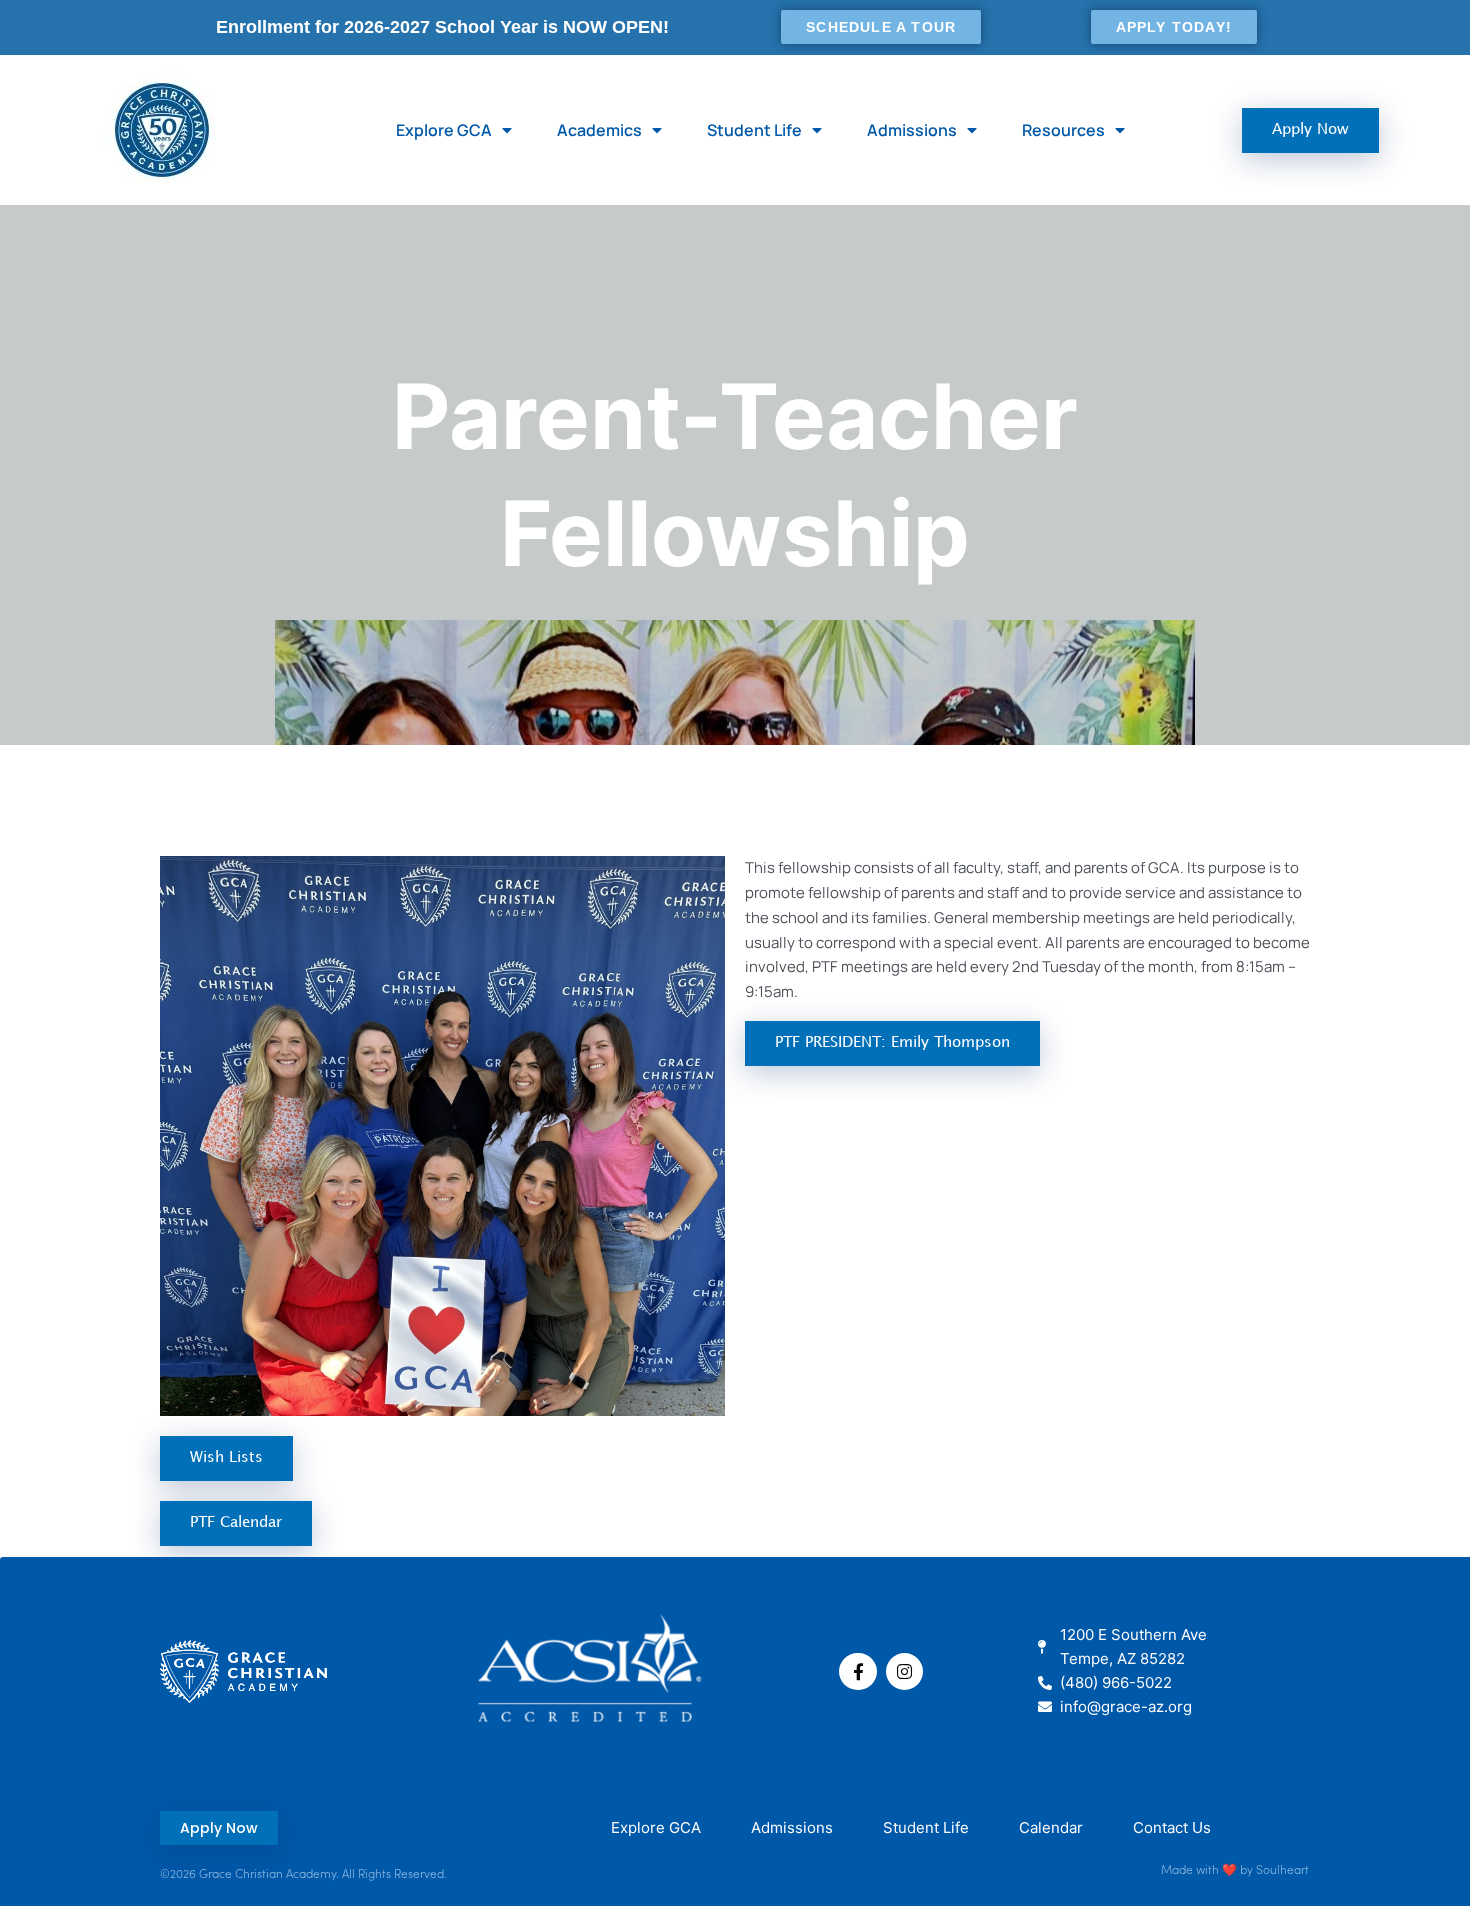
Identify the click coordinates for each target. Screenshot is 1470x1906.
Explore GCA (444, 130)
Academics (599, 130)
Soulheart (1282, 1868)
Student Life (754, 130)
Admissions (912, 130)
